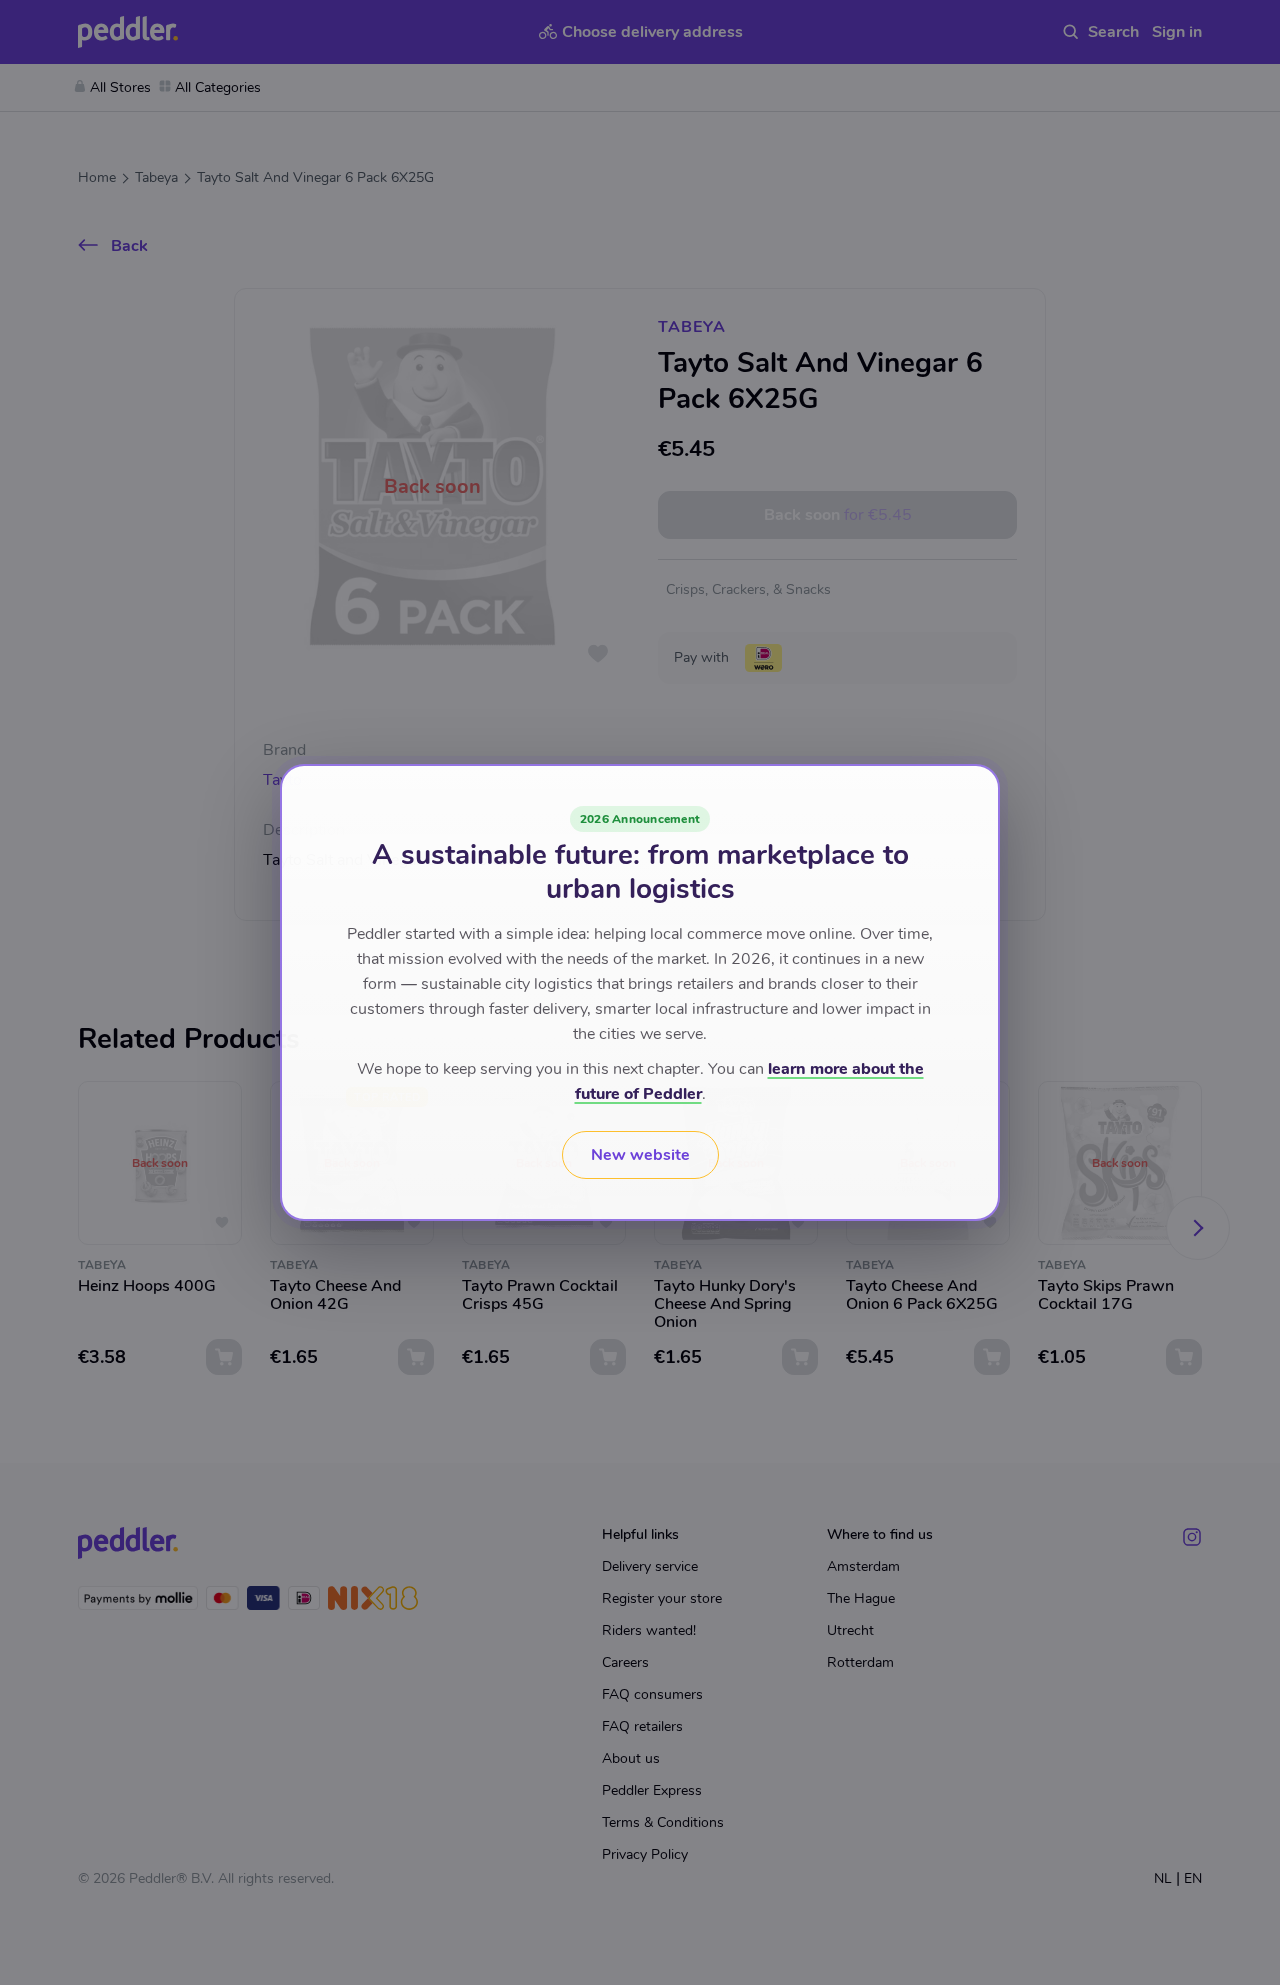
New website (640, 1155)
